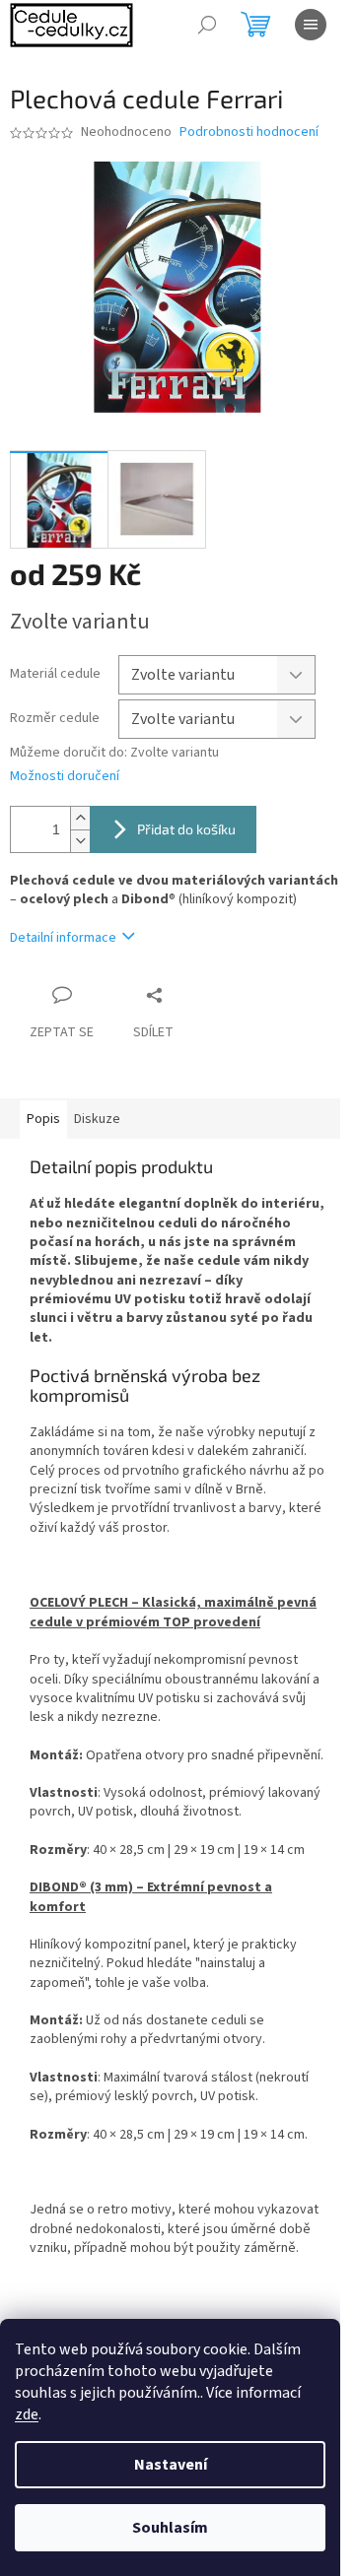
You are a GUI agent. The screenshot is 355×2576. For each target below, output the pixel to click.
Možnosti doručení (65, 777)
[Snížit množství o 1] (80, 841)
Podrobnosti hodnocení (249, 132)
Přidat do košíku (186, 829)
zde (27, 2414)
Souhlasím (170, 2528)
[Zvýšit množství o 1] (80, 818)
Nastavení (171, 2465)
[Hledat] (207, 25)
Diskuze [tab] (97, 1119)
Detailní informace (63, 938)
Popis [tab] (43, 1119)
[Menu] (311, 25)
